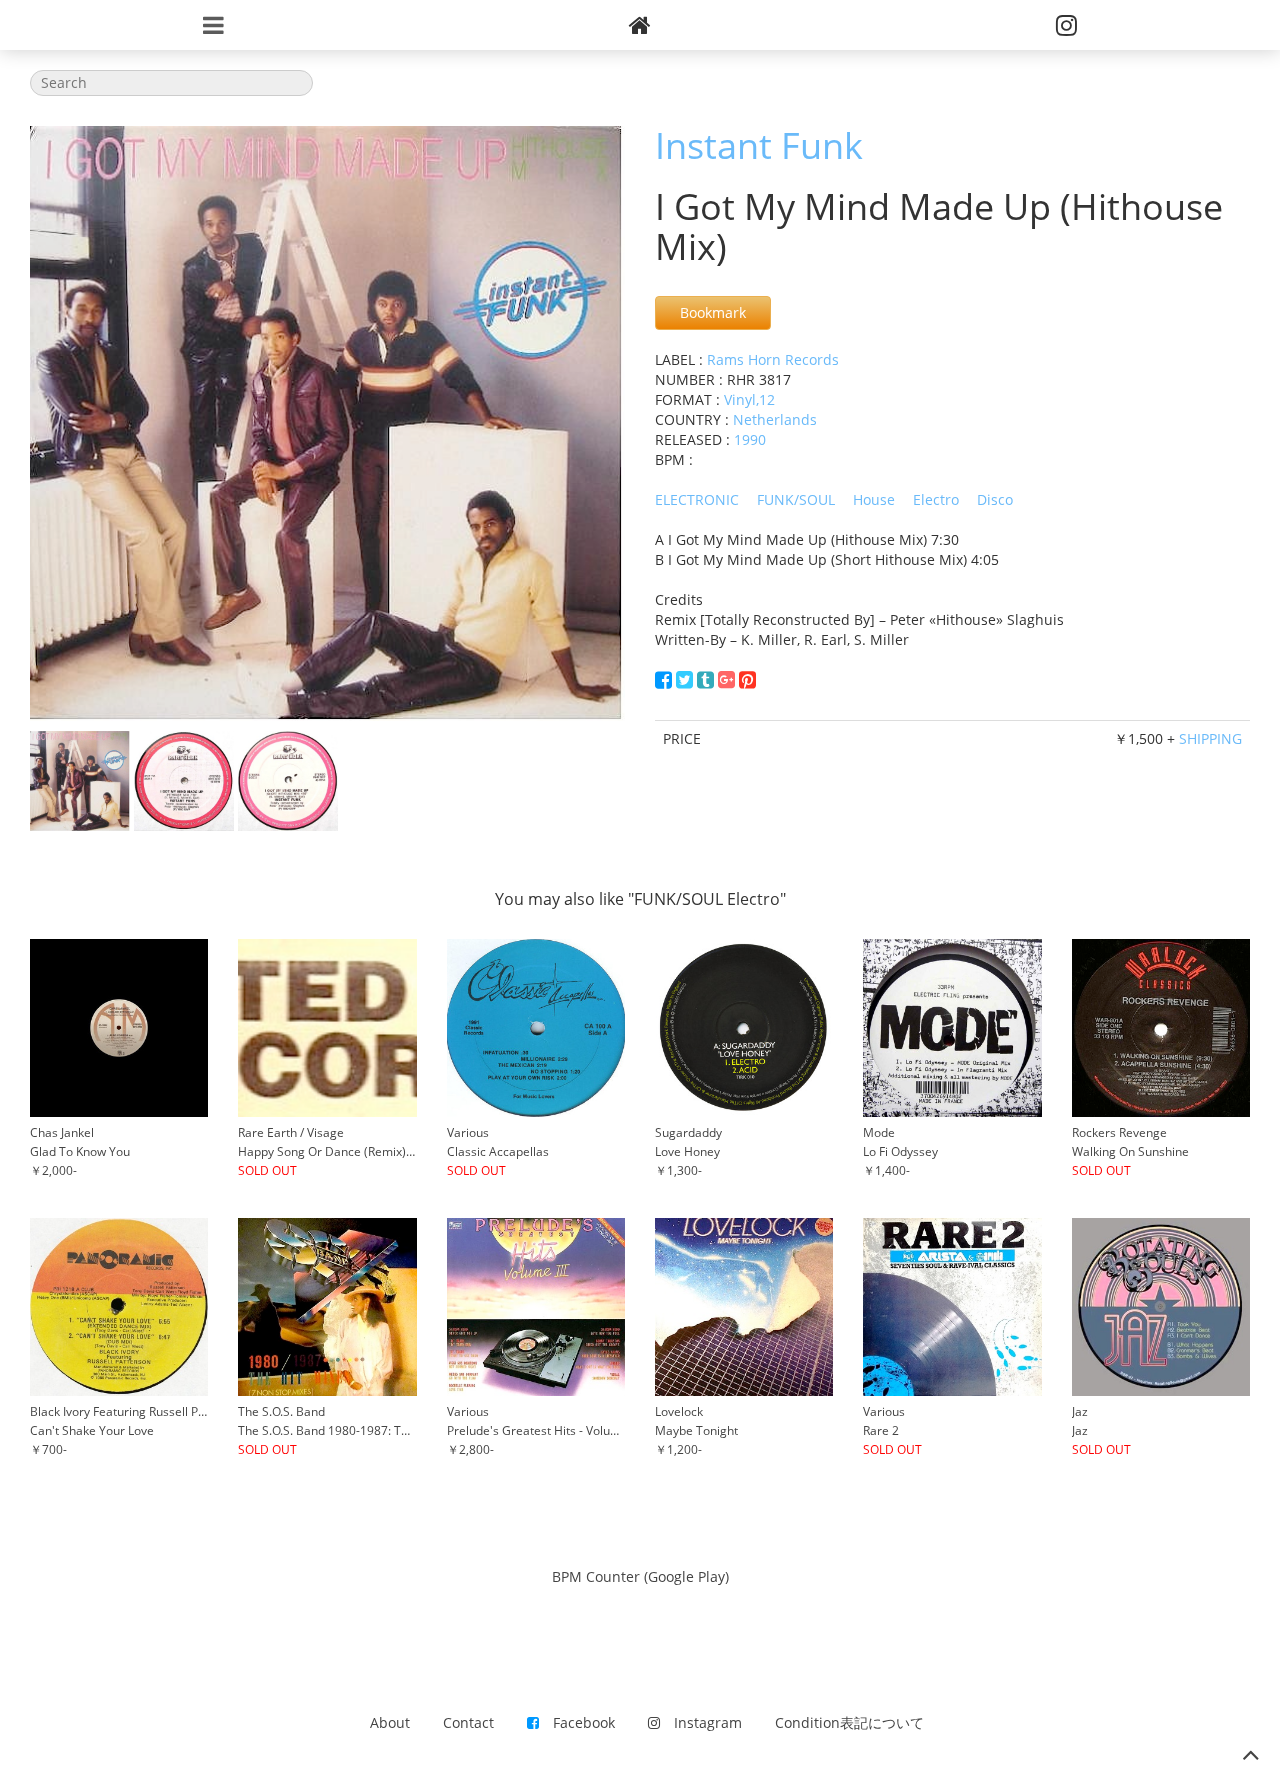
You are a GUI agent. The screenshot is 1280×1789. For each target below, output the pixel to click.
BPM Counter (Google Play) (640, 1576)
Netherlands (775, 419)
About (390, 1722)
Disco (995, 499)
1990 (750, 439)
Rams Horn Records (773, 359)
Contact (468, 1722)
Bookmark (713, 312)
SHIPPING (1210, 738)
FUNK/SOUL (796, 499)
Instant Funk (759, 145)
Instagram (701, 1722)
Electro (936, 499)
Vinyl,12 (749, 399)
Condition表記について (849, 1722)
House (874, 499)
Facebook (577, 1722)
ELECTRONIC (697, 499)
